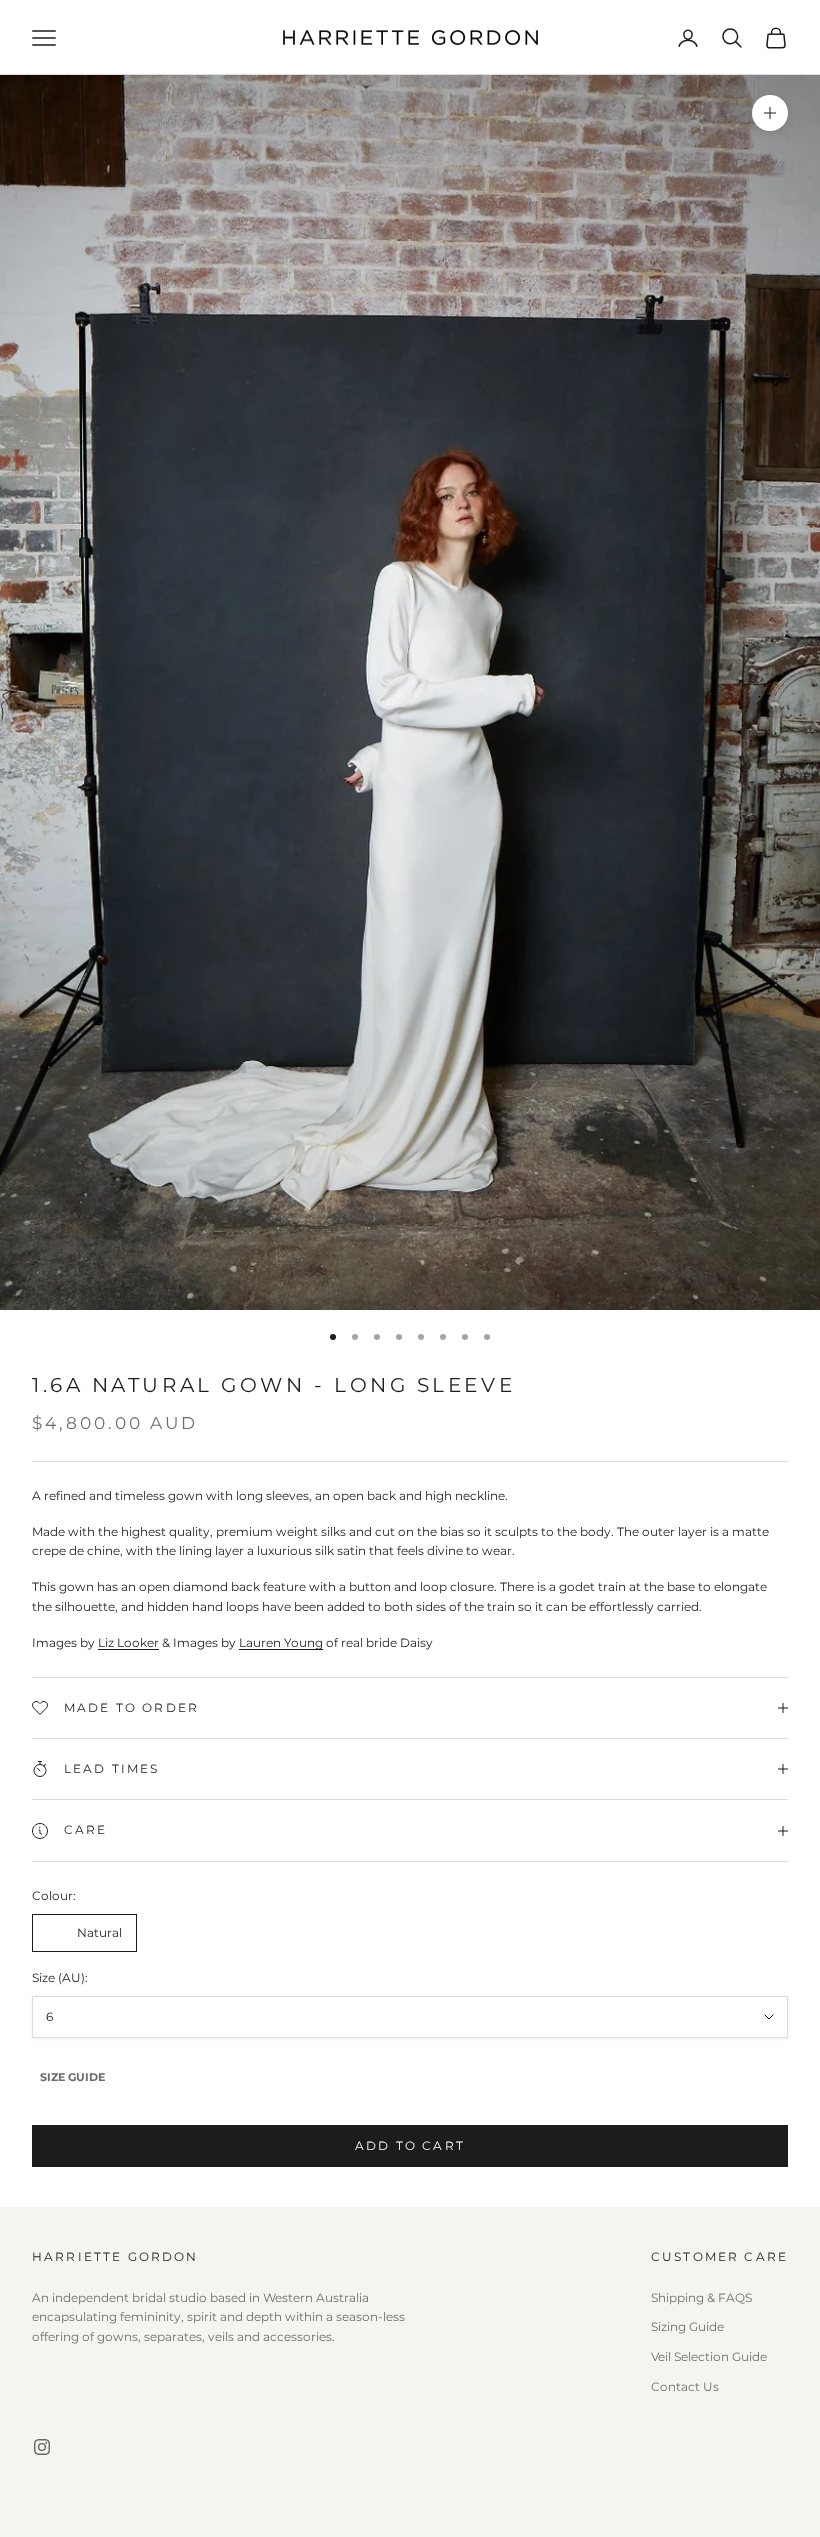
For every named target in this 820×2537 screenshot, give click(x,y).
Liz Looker (128, 1642)
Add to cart (410, 2145)
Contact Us (685, 2386)
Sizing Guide (687, 2326)
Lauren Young (281, 1642)
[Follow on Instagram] (42, 2447)
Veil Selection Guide (709, 2356)
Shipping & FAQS (701, 2297)
